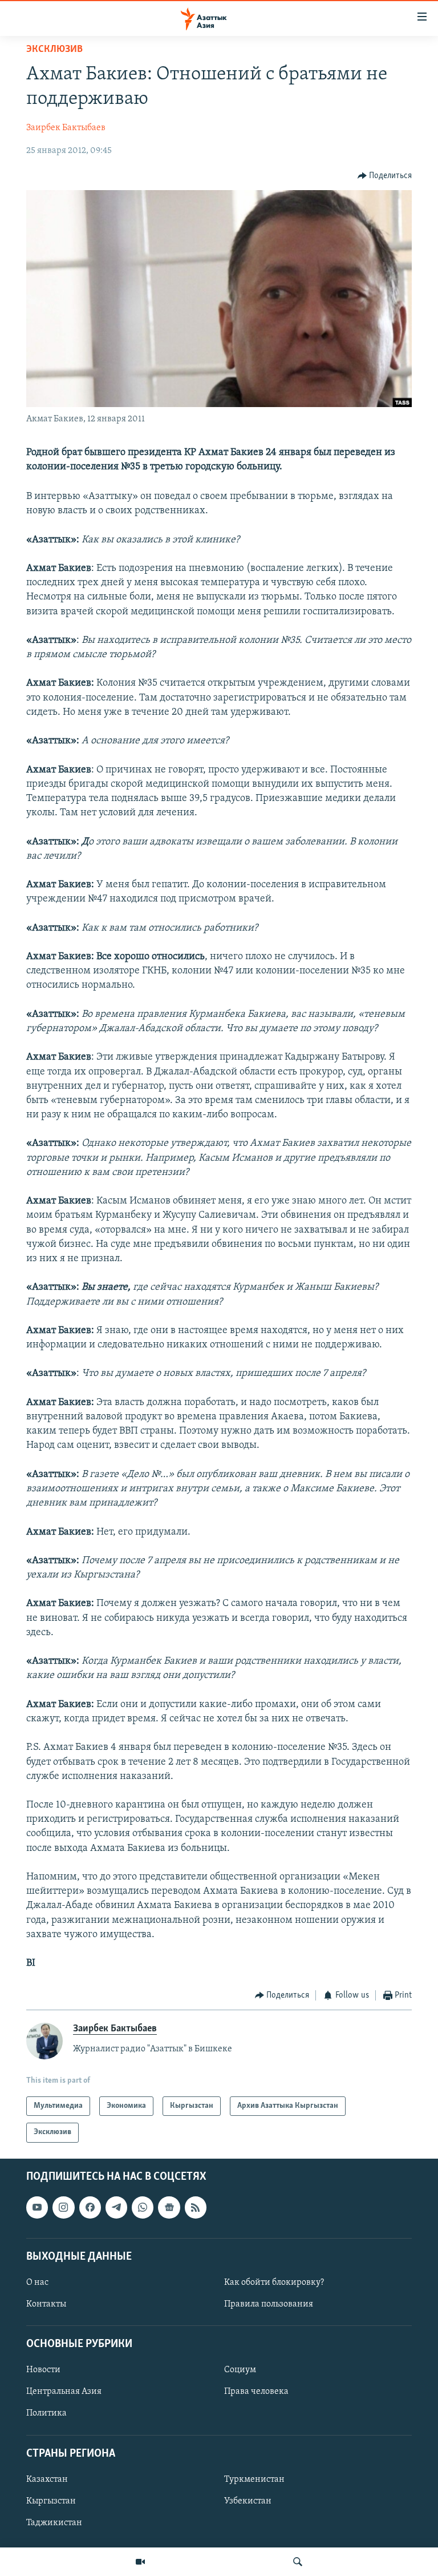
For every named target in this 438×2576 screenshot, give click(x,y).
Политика (46, 2413)
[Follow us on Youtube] (37, 2207)
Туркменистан (254, 2480)
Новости (43, 2370)
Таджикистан (54, 2523)
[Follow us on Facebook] (90, 2207)
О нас (37, 2283)
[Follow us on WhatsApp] (143, 2207)
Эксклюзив (54, 50)
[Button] (385, 176)
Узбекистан (248, 2501)
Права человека (256, 2392)
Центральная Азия (64, 2392)
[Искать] (298, 2562)
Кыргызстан (51, 2501)
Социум (240, 2370)
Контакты (46, 2304)
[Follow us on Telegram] (116, 2207)
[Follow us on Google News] (169, 2207)
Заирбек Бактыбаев (66, 128)
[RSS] (196, 2207)
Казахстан (47, 2480)
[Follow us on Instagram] (63, 2207)
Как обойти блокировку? (274, 2283)
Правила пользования (269, 2304)
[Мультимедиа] (140, 2562)
